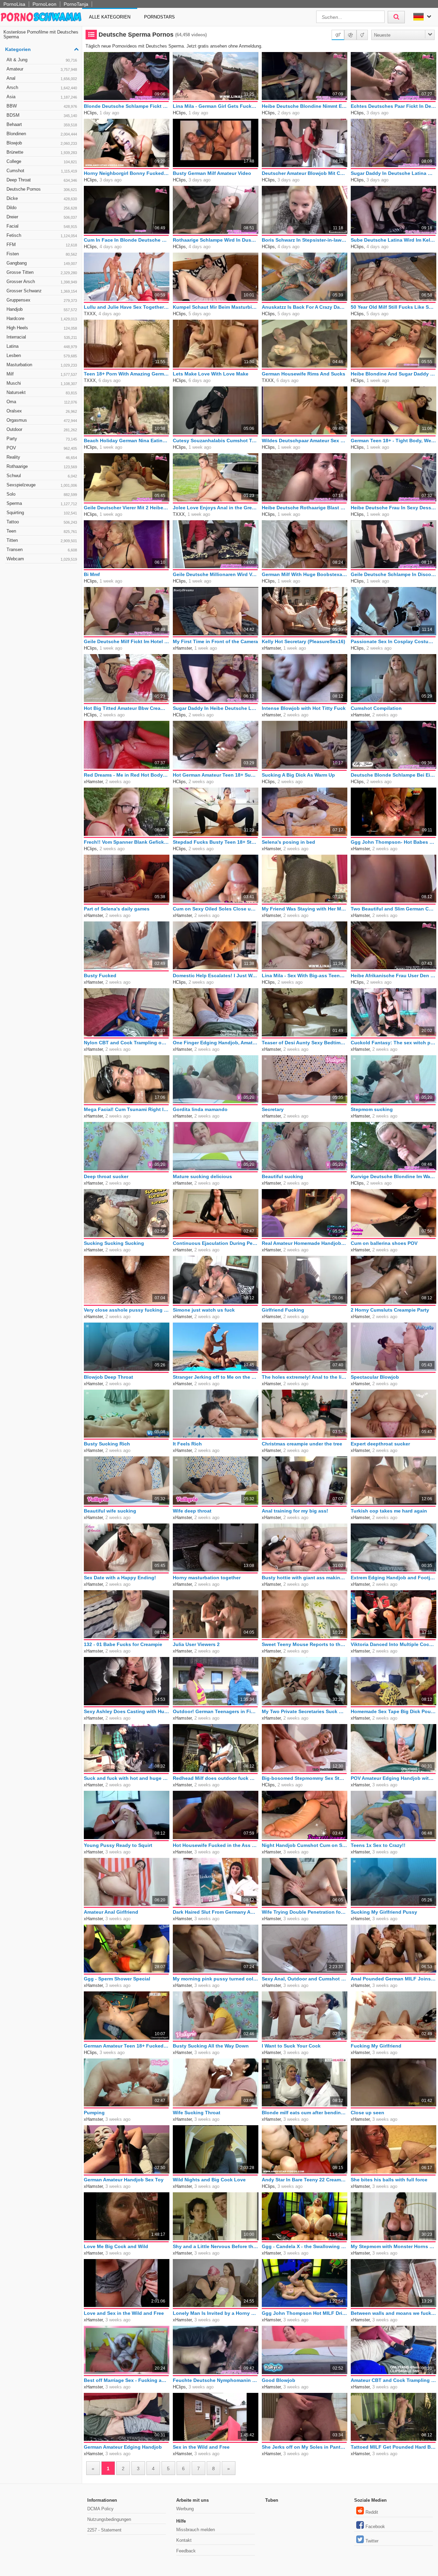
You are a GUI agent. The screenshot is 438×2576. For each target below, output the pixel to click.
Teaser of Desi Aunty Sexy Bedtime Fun (305, 1043)
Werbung (185, 2509)
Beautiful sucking (282, 1176)
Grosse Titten (42, 272)
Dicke (42, 198)
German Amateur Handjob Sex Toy (124, 2180)
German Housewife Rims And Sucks (304, 374)
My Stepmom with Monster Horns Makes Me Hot (394, 2246)
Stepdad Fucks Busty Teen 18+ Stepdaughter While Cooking (216, 842)
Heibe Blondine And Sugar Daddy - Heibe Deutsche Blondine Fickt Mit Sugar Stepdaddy (394, 374)
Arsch (42, 87)
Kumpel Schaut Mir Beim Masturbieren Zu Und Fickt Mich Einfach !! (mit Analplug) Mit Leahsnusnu (216, 307)
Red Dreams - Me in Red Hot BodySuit (127, 775)
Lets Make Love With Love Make (211, 374)
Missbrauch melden (196, 2530)
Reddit (372, 2512)
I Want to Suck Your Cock (291, 2046)
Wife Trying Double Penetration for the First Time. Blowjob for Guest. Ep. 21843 (305, 1912)
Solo (42, 494)
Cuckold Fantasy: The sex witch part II (394, 1043)
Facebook (375, 2527)
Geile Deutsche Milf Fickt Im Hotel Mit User (127, 641)
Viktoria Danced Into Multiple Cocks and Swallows (394, 1644)
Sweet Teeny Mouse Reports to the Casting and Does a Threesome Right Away (305, 1644)
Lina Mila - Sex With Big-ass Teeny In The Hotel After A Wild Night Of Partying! (305, 975)
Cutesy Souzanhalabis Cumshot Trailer (216, 441)
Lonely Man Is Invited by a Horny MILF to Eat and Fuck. (216, 2313)
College (42, 161)
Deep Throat (42, 180)
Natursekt (42, 392)
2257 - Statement (104, 2530)
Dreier (42, 217)
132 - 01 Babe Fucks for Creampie (123, 1644)
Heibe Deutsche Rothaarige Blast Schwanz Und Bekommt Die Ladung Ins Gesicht (305, 508)
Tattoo (42, 522)
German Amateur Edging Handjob (123, 2447)
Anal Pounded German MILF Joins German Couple (394, 1979)
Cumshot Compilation (376, 708)
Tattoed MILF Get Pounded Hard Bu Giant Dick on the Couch (394, 2447)
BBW (42, 106)
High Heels (42, 328)
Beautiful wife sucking (110, 1511)
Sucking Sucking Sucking (114, 1243)
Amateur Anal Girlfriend (111, 1912)
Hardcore (42, 318)
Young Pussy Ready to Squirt (118, 1845)
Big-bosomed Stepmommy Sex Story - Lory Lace (305, 1778)
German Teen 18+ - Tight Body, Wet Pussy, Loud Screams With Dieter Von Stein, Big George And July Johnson (394, 441)
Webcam (42, 559)
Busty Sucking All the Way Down (211, 2046)
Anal (42, 78)
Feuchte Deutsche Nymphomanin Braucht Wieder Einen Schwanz (216, 2380)
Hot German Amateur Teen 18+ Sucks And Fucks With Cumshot (216, 775)
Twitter (372, 2541)
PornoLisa (14, 4)
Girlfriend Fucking (283, 1310)
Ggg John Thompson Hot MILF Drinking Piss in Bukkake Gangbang (305, 2313)
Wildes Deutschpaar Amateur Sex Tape (305, 441)
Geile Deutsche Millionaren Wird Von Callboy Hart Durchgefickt (216, 574)
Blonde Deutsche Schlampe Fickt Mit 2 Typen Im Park (127, 106)
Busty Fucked (100, 975)
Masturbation (42, 365)
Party (42, 439)
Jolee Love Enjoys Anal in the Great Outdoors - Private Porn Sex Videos (216, 508)
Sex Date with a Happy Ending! (120, 1578)
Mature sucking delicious (202, 1176)
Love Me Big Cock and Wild (116, 2246)
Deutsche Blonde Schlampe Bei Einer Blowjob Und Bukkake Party (394, 775)
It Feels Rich (187, 1444)
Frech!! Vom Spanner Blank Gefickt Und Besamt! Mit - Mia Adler (127, 842)
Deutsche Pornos (42, 189)
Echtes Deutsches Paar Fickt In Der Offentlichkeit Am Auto (394, 106)
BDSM (42, 115)
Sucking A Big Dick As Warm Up (298, 775)
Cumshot (42, 171)
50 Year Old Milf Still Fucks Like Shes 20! (394, 307)
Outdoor (42, 429)
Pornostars (159, 17)
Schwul (42, 476)
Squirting (42, 513)
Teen (42, 531)
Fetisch (42, 235)
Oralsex (42, 411)
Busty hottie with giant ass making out (305, 1578)
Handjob (42, 309)
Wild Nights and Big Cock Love (209, 2180)
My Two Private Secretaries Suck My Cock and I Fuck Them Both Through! (305, 1711)
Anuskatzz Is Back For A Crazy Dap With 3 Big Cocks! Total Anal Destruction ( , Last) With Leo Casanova (305, 307)
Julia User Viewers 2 (196, 1644)
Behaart (42, 124)
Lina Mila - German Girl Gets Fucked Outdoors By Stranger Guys (216, 106)
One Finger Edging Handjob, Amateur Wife (216, 1043)
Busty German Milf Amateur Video (212, 173)
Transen (42, 550)
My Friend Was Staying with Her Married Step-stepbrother (305, 909)
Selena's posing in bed (288, 842)
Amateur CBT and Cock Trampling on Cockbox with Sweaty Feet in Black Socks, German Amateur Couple (394, 2380)
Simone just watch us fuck (204, 1310)
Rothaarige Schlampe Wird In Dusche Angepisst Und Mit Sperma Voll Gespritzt (216, 240)
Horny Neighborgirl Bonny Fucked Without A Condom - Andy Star (127, 173)
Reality (42, 457)
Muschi (42, 383)
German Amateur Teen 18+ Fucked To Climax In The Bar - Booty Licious (127, 2046)
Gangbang (42, 263)
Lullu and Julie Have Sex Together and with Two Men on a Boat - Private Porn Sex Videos (127, 307)
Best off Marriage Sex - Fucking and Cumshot (127, 2380)
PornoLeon (44, 4)
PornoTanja (76, 4)
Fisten (42, 254)
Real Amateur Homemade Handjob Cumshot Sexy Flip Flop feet (305, 1243)
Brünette (42, 152)
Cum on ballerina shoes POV (384, 1243)
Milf (42, 374)
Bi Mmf (92, 574)
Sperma (42, 503)
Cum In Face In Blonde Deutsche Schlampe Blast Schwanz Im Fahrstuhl (127, 240)
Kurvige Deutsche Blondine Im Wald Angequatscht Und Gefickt (394, 1176)
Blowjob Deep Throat (108, 1377)
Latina (42, 346)
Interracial (42, 337)
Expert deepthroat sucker (380, 1444)
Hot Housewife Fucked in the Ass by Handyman (216, 1845)
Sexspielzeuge (42, 485)
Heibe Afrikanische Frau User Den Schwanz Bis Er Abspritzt (394, 975)
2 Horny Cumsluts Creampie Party (390, 1310)
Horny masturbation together (207, 1578)
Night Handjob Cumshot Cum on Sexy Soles (305, 1845)
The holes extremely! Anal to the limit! (305, 1377)
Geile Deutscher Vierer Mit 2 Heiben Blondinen (127, 508)
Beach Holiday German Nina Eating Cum (127, 441)
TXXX (90, 314)
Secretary (273, 1109)
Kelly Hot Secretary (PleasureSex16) (304, 641)
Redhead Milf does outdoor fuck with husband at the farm (216, 1778)
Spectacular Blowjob (375, 1377)
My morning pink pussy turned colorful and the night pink (216, 1979)
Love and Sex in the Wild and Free (124, 2313)
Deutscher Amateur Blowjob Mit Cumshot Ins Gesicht (305, 173)
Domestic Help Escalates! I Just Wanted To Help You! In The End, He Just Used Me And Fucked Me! (216, 975)
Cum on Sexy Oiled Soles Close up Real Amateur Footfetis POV (216, 909)
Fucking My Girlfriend (376, 2046)
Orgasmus (42, 420)
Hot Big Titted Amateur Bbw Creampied (127, 708)
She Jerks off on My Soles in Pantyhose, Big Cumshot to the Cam (305, 2447)
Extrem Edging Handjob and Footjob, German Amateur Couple (394, 1578)
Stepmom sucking (372, 1109)
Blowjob (42, 143)
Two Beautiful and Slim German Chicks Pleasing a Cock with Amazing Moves (394, 909)
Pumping (94, 2113)
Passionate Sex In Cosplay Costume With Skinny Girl (394, 641)
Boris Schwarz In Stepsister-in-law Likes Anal (305, 240)
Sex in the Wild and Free (201, 2447)
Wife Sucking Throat (197, 2113)
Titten (42, 540)
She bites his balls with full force (389, 2180)
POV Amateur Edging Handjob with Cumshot (394, 1778)
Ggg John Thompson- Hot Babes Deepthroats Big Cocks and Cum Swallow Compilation (394, 842)
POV (42, 448)
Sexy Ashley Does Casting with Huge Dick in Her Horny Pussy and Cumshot (127, 1711)
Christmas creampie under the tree (302, 1444)
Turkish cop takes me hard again (389, 1511)
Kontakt (184, 2540)
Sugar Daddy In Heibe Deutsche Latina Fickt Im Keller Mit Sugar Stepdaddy (216, 708)
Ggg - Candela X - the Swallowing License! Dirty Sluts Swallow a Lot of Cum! (305, 2246)
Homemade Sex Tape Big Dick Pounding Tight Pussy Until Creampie (394, 1711)
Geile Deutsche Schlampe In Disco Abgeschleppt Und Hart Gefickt (394, 574)
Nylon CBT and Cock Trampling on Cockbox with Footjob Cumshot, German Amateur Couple (127, 1043)
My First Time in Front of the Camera (215, 641)
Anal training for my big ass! (295, 1511)
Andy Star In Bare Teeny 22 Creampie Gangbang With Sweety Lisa (305, 2180)
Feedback (186, 2551)
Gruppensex (42, 300)
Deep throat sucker (106, 1176)
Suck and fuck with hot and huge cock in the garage (127, 1778)
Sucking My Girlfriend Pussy (384, 1912)
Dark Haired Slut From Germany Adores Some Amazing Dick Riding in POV (216, 1912)
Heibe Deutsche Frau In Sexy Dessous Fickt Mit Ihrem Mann (394, 508)
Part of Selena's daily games (117, 909)
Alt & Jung (42, 60)
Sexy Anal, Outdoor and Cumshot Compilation (305, 1979)
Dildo (42, 208)
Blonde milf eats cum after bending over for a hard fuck (305, 2113)
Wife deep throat (192, 1511)
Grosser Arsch (42, 282)
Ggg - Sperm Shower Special (117, 1979)
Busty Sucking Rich (107, 1444)
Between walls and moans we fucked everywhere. (394, 2313)
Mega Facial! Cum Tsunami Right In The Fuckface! (127, 1109)
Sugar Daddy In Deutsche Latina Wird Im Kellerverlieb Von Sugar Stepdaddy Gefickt (394, 173)
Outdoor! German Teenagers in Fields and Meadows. (216, 1711)
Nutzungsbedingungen (109, 2519)
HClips (90, 113)
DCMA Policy (100, 2509)
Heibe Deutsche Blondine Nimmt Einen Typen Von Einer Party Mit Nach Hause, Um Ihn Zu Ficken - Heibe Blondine (305, 106)
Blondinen (42, 134)
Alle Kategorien (110, 17)
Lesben (42, 355)
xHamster (182, 648)
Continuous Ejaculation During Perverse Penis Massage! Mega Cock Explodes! (216, 1243)
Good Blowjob (279, 2380)
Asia (42, 97)
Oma (42, 402)
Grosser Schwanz (42, 291)
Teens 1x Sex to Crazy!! (378, 1845)
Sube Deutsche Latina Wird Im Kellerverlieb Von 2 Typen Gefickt (394, 240)
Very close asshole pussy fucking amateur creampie (127, 1310)
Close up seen (368, 2113)
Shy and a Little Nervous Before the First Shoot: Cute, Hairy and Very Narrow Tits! (216, 2246)
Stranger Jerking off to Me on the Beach (216, 1377)
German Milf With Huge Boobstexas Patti (305, 574)
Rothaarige (42, 466)
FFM (42, 245)
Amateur (42, 69)
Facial (42, 226)
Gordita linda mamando (200, 1109)
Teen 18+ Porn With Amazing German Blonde (127, 374)
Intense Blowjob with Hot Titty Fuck (304, 708)
